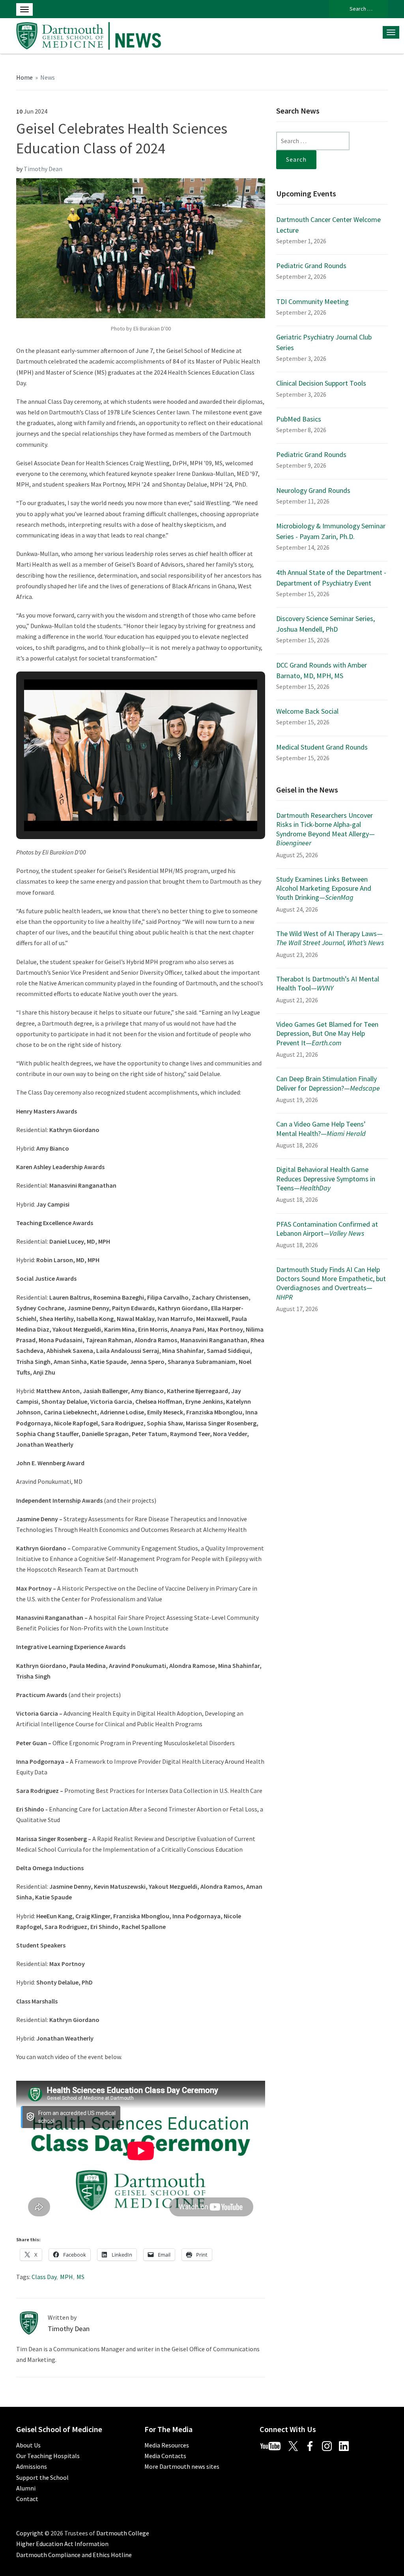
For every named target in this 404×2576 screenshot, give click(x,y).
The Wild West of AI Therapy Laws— (330, 938)
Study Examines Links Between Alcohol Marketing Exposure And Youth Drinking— (324, 888)
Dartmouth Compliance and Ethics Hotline (74, 2555)
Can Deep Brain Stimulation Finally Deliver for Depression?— (328, 1083)
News (48, 77)
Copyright (30, 2533)
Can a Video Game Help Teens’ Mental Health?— (321, 1129)
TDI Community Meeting (312, 301)
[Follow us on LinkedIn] (347, 2445)
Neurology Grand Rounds (313, 490)
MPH (66, 2277)
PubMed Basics (299, 419)
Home (24, 77)
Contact (27, 2499)
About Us (28, 2445)
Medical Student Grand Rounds (322, 747)
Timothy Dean (43, 169)
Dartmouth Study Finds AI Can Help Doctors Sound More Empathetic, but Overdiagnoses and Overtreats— (331, 1283)
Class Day (44, 2277)
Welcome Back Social (307, 711)
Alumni (26, 2488)
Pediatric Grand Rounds (311, 266)
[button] (123, 809)
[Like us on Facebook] (313, 2445)
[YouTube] (273, 2445)
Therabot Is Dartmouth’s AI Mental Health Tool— (328, 983)
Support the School (42, 2477)
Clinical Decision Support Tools (321, 383)
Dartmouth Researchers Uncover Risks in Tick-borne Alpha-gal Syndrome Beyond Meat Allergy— (325, 829)
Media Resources (167, 2445)
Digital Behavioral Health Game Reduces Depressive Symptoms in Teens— (326, 1179)
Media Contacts (165, 2456)
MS (80, 2277)
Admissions (32, 2466)
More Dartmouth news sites (182, 2466)
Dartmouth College (123, 2533)
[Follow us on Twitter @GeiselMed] (297, 2445)
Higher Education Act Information (62, 2544)
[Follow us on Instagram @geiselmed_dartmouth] (330, 2445)
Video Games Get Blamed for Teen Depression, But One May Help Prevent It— (327, 1033)
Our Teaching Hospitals (48, 2456)
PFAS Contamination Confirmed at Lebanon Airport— (327, 1229)
